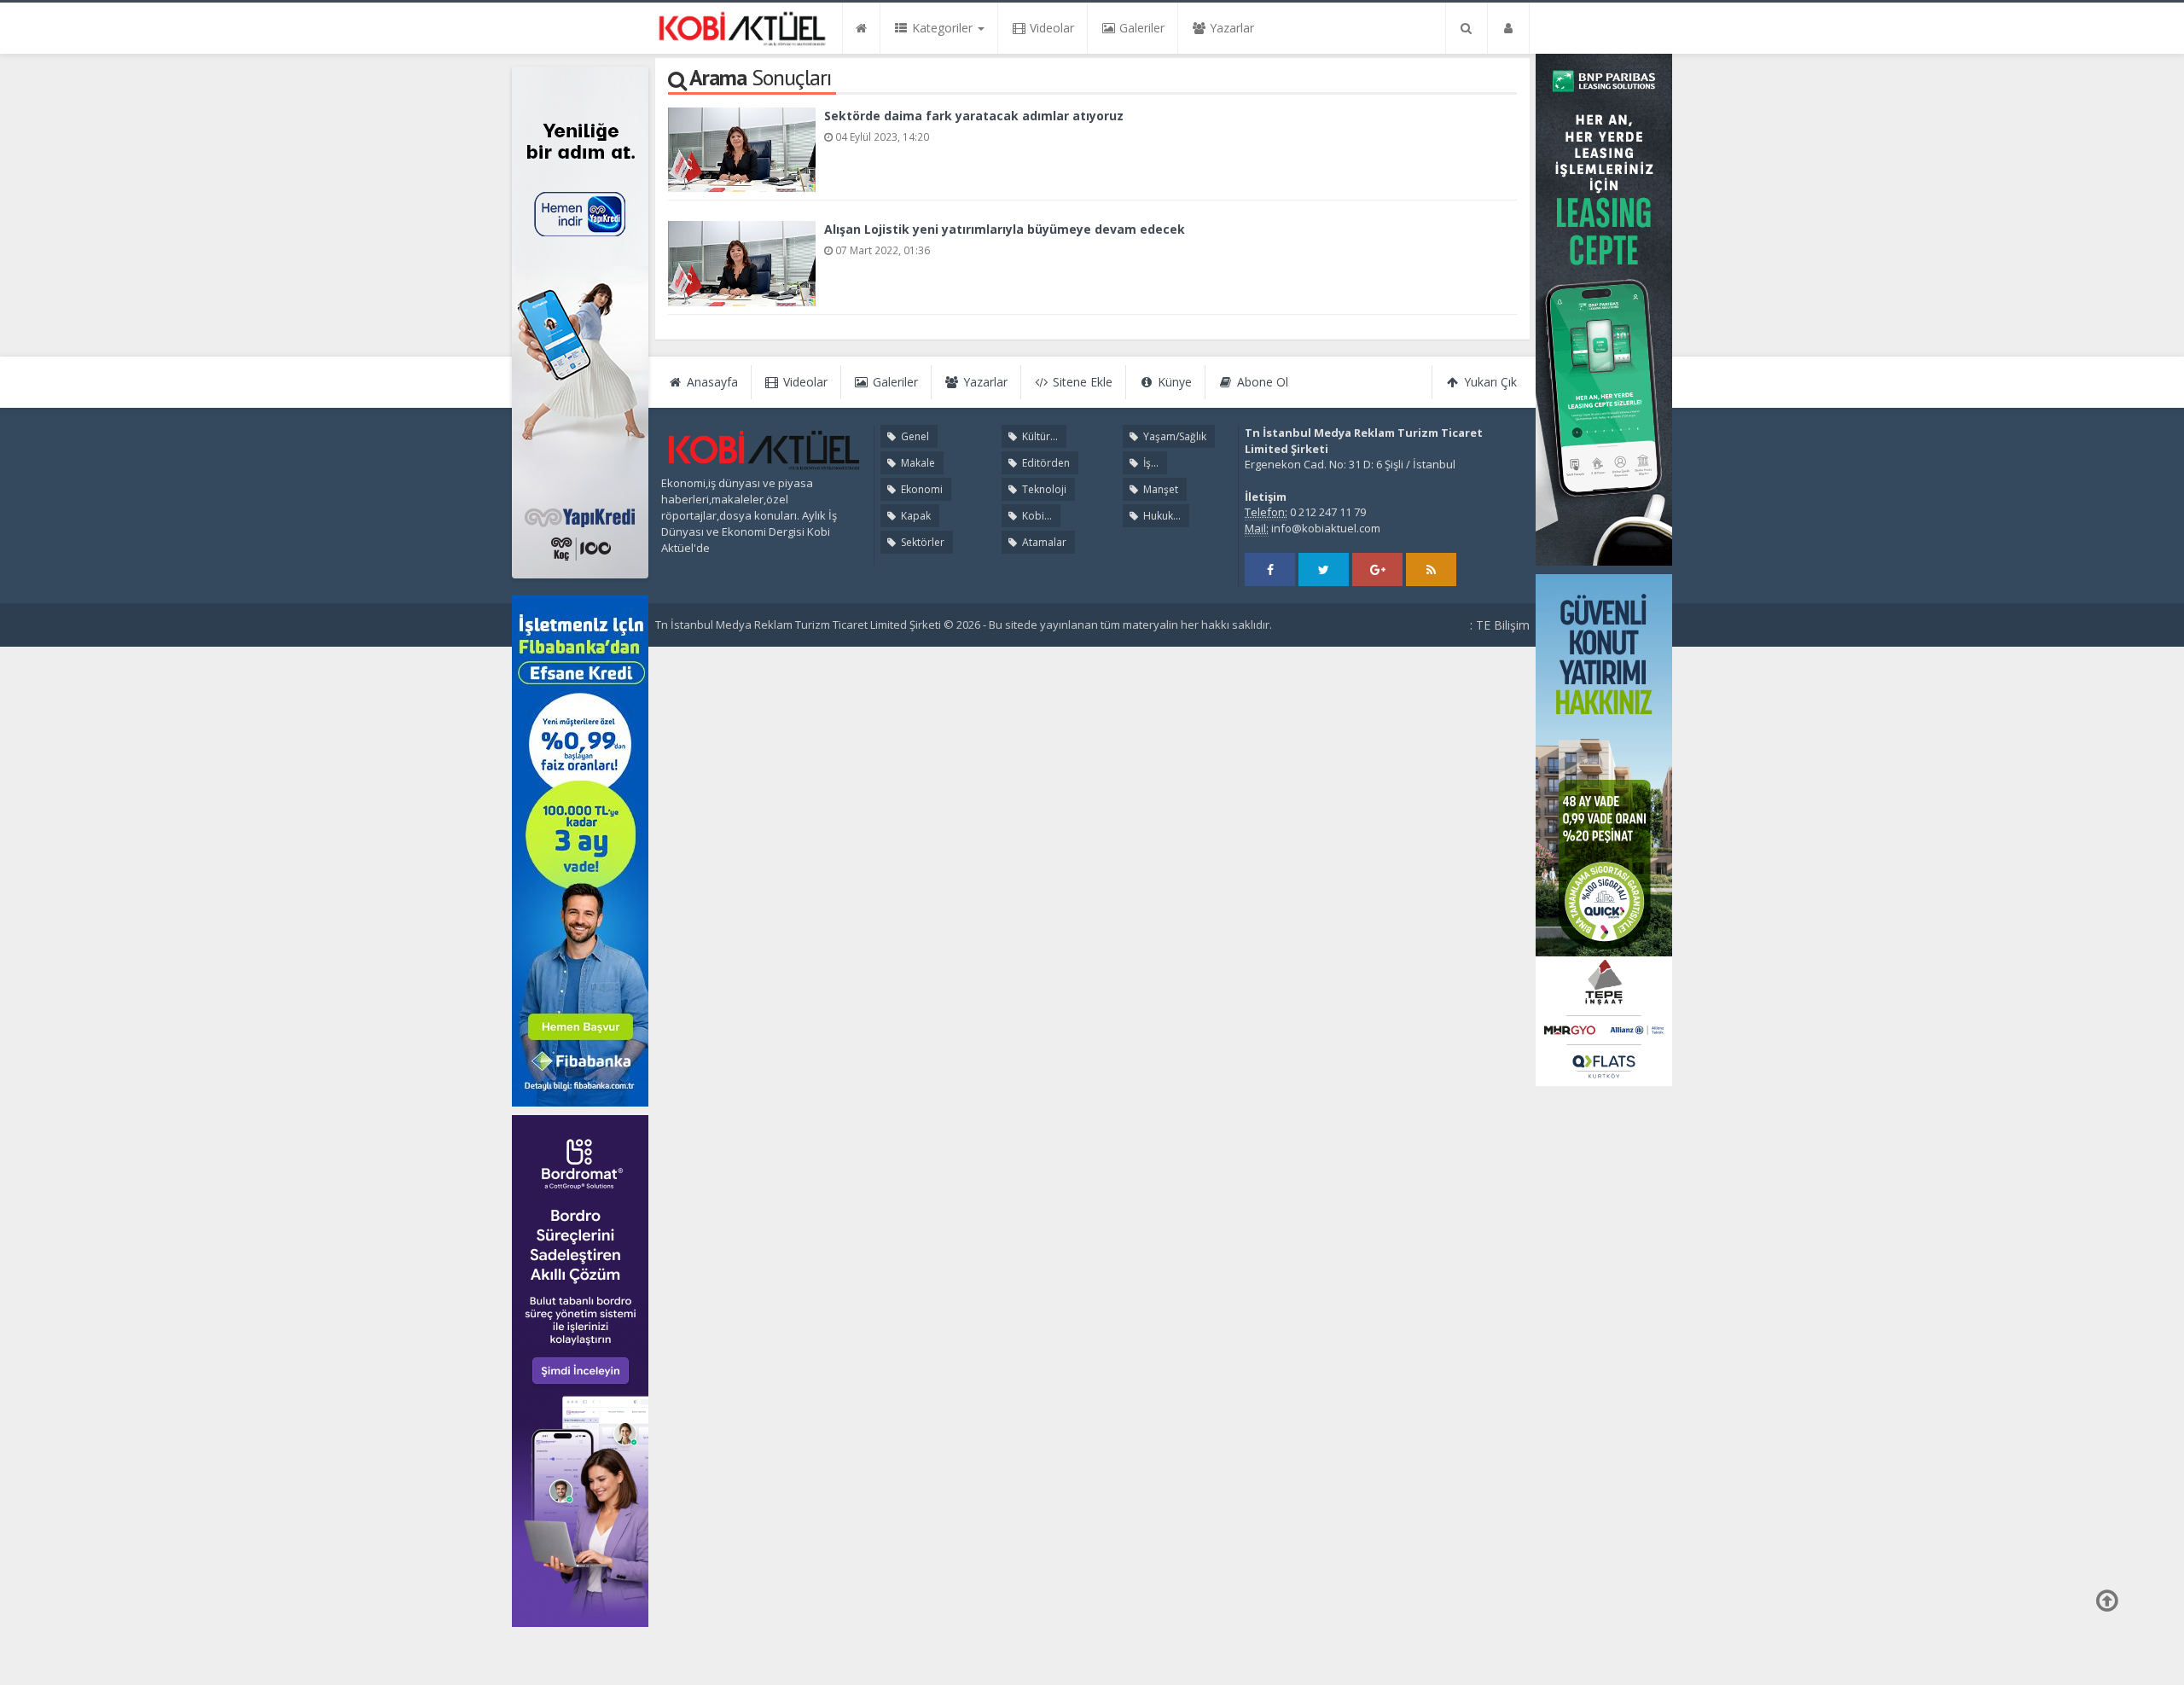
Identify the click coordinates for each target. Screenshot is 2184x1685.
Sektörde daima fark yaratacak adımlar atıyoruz (974, 116)
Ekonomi (921, 489)
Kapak (915, 516)
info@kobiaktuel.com (1326, 528)
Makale (917, 463)
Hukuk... (1161, 516)
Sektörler (921, 542)
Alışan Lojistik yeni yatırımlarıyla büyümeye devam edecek (1005, 229)
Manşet (1159, 489)
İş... (1150, 463)
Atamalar (1043, 542)
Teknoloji (1043, 489)
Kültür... (1039, 436)
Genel (914, 436)
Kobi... (1036, 516)
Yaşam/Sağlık (1173, 436)
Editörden (1045, 463)
